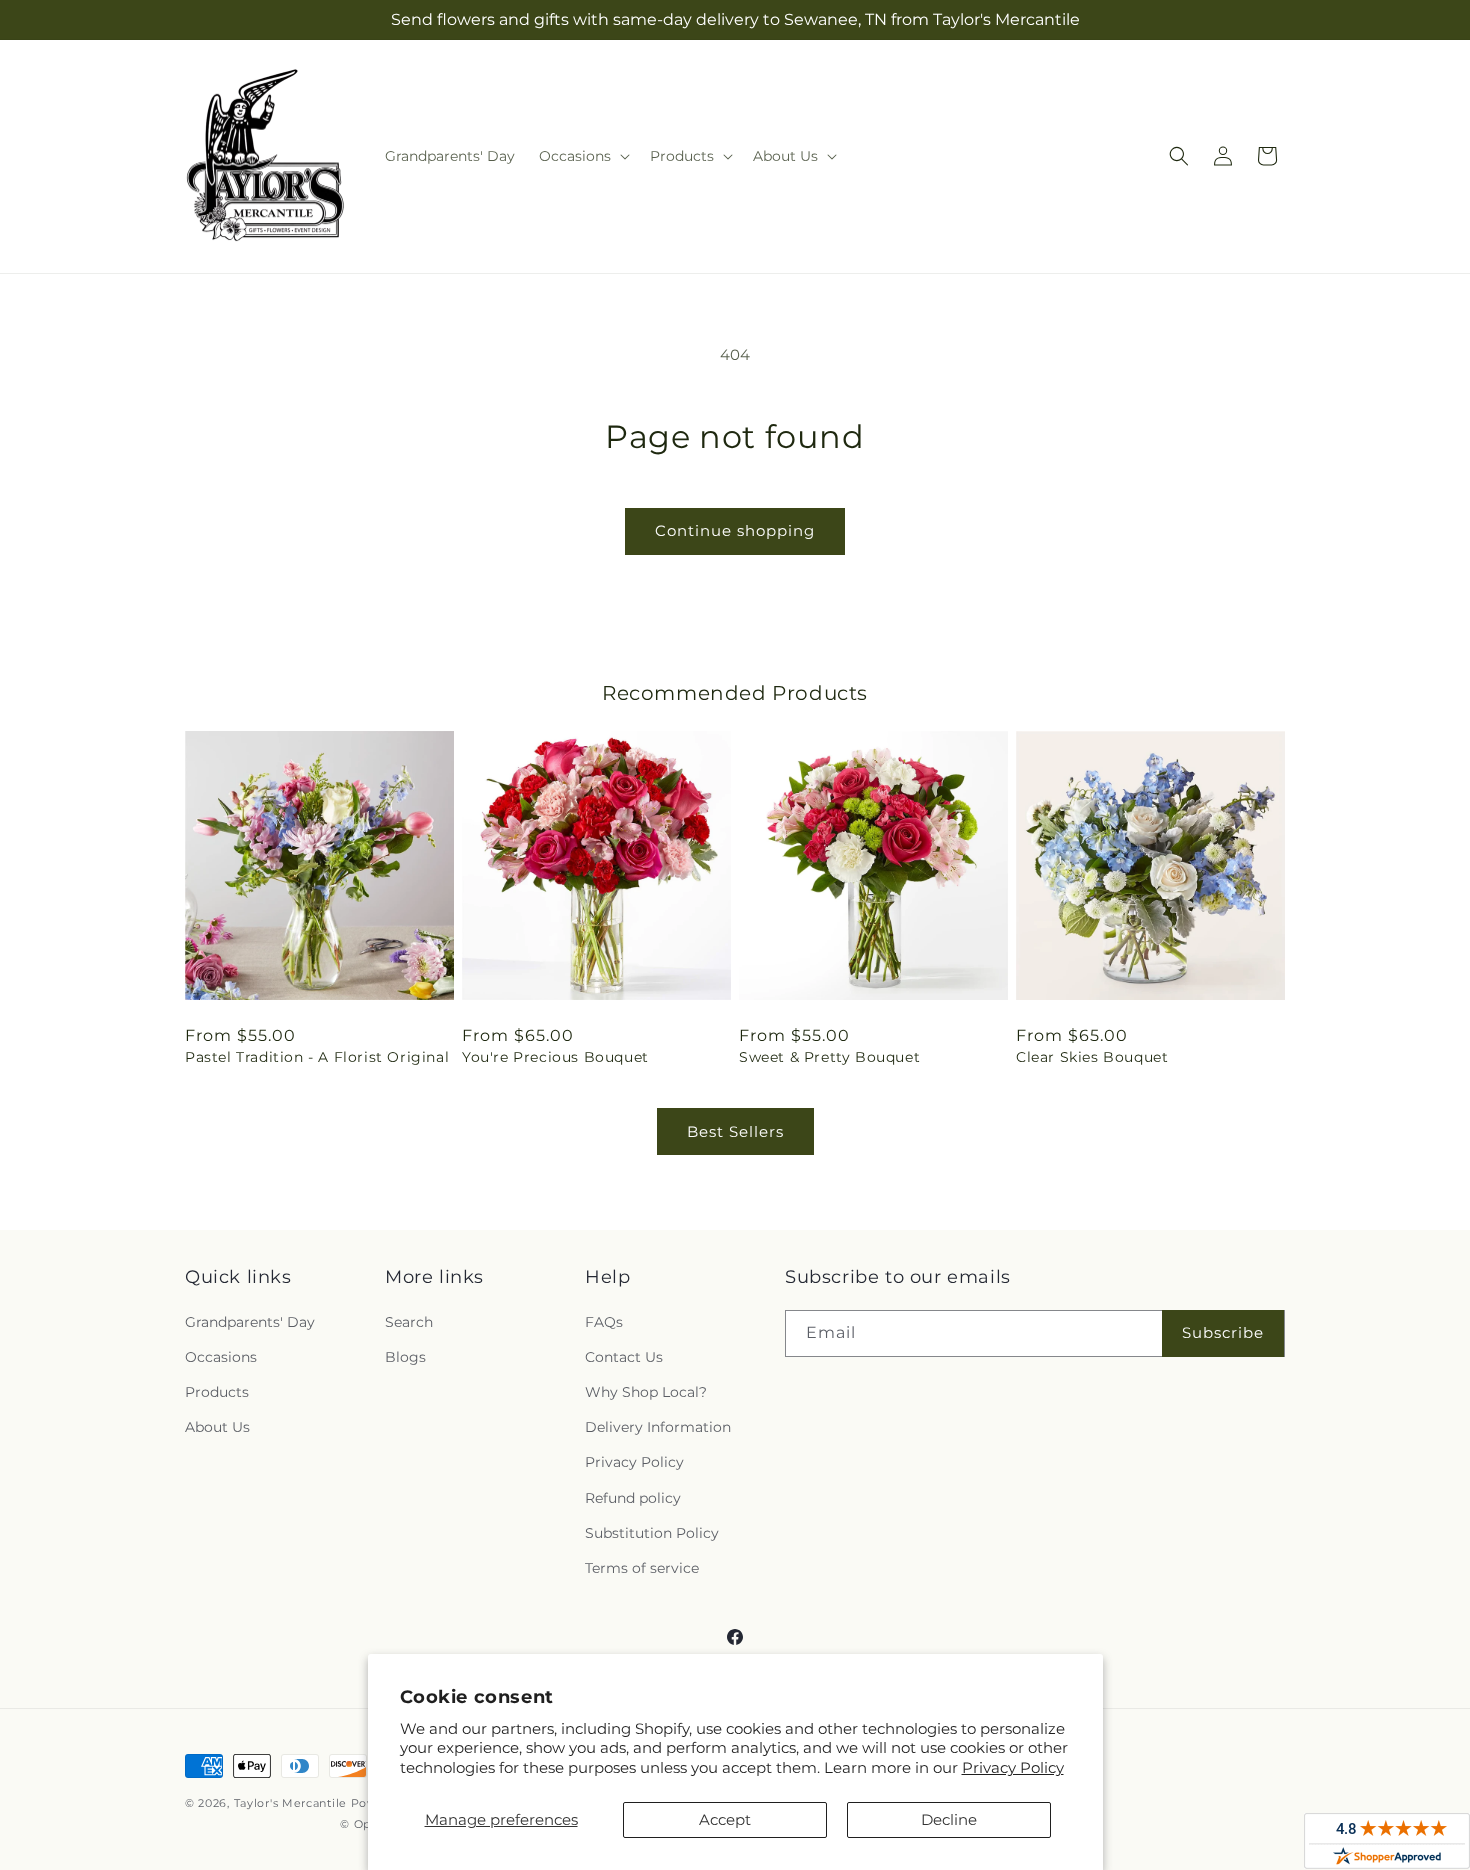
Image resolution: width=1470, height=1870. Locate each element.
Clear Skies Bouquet (1092, 1057)
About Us (217, 1427)
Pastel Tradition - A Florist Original (317, 1057)
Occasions (221, 1357)
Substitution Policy (652, 1533)
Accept (725, 1819)
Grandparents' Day (250, 1322)
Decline (949, 1819)
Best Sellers (735, 1131)
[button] (582, 156)
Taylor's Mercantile (290, 1803)
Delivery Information (658, 1427)
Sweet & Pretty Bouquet (829, 1057)
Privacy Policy (1013, 1767)
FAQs (604, 1322)
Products (217, 1392)
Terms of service (642, 1568)
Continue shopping (735, 530)
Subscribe (1223, 1332)
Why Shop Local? (646, 1392)
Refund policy (633, 1498)
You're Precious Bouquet (555, 1057)
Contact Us (624, 1357)
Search (409, 1322)
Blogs (405, 1357)
